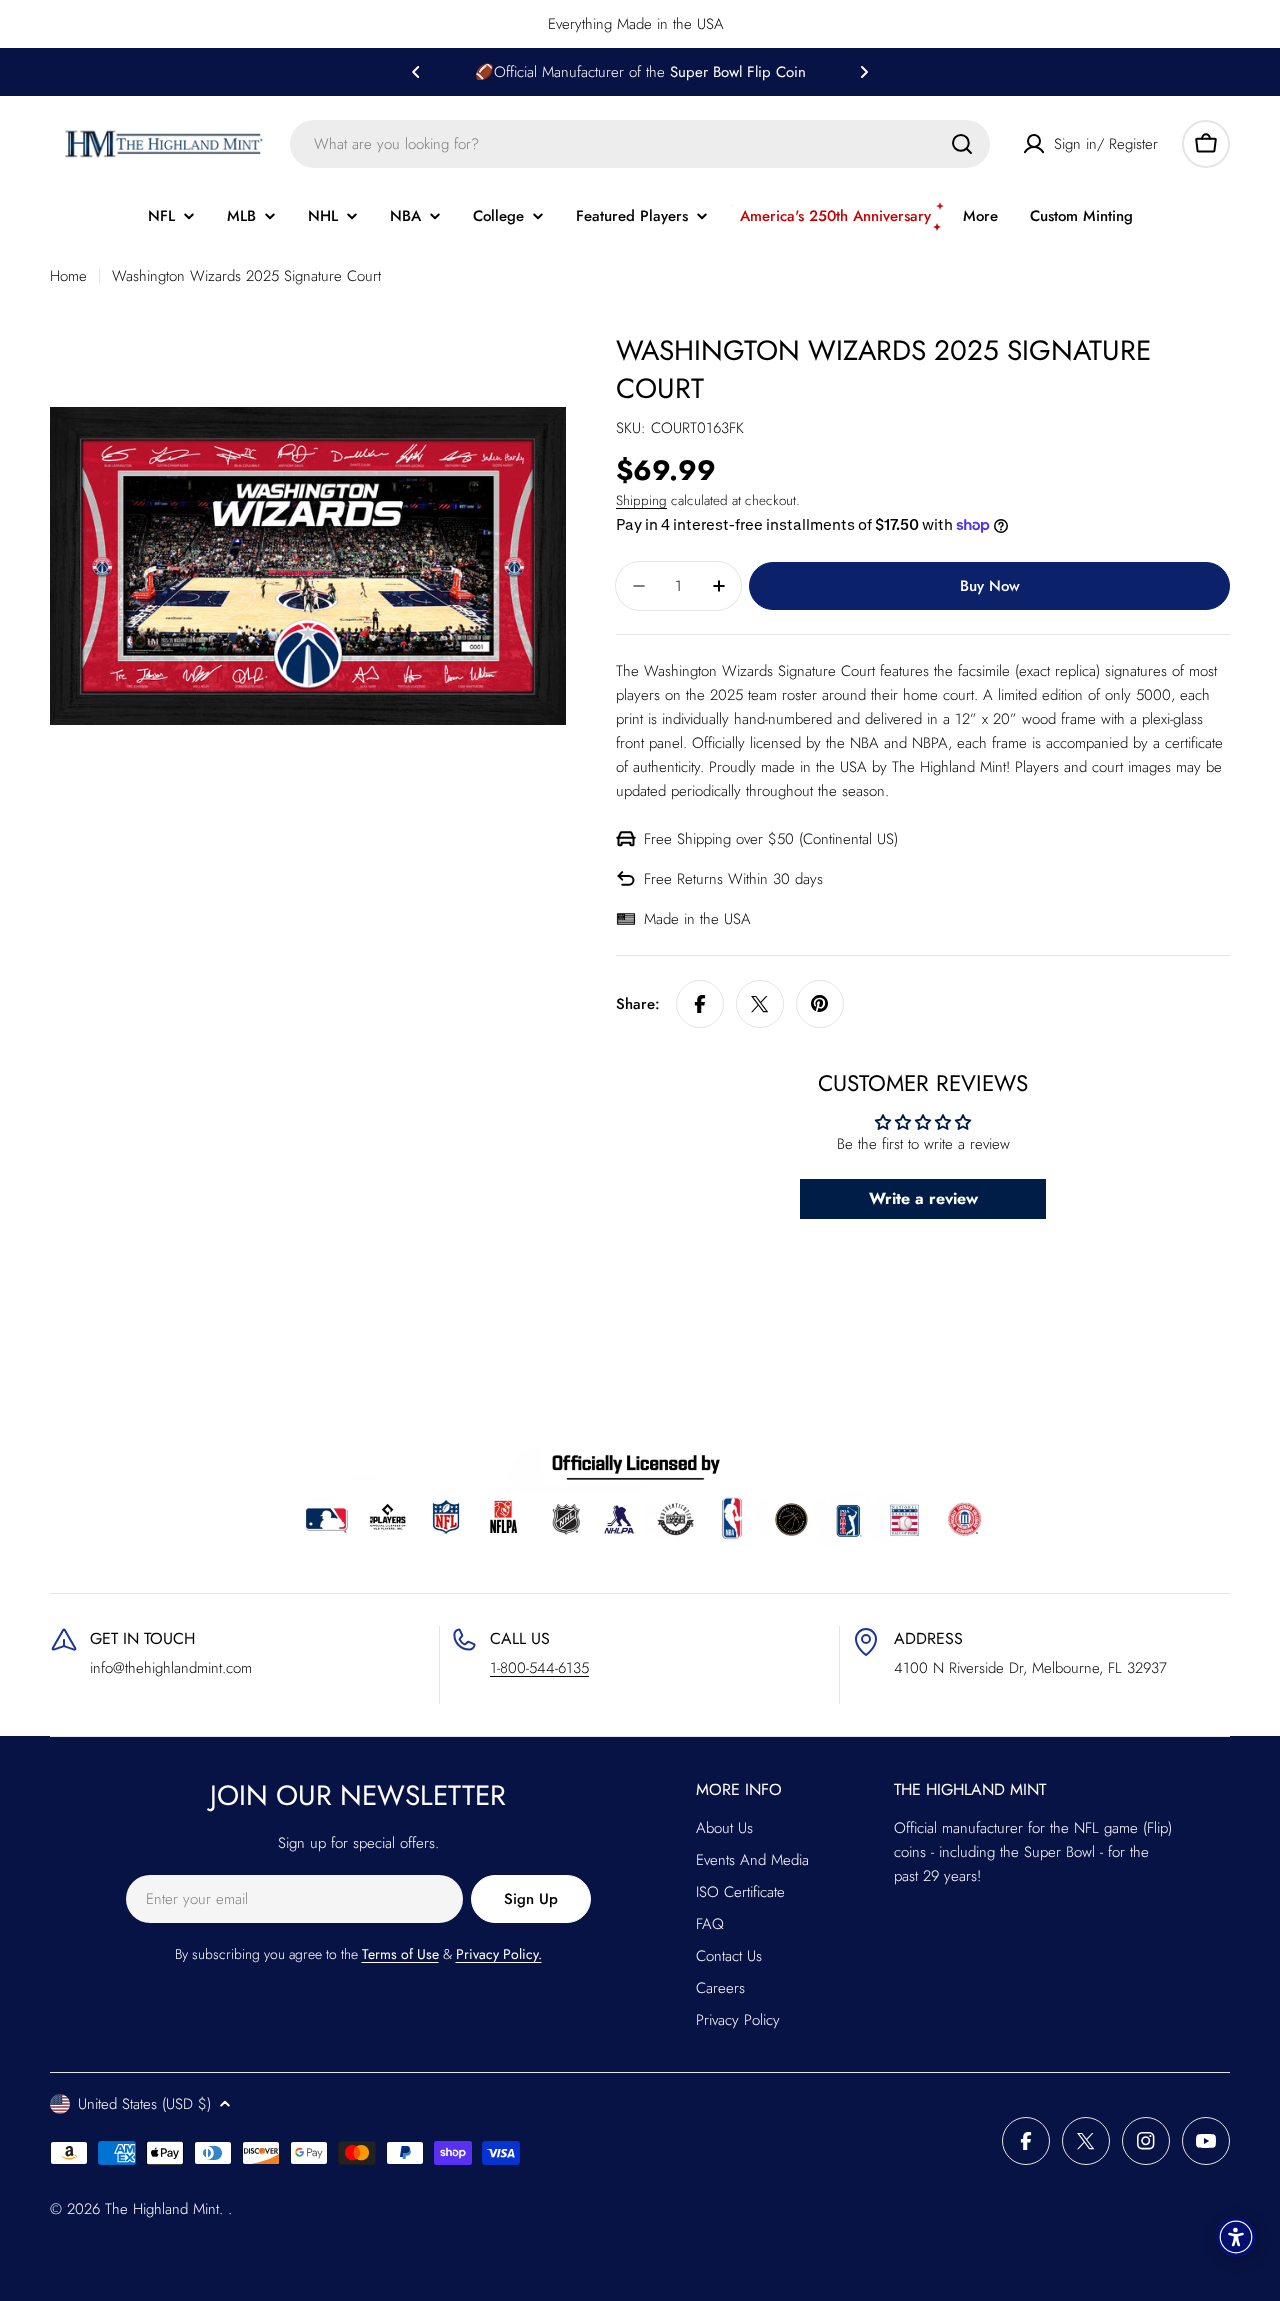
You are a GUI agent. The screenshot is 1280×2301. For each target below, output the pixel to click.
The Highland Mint (162, 2209)
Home (68, 276)
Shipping (641, 500)
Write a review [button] (923, 1198)
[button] (416, 72)
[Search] (962, 144)
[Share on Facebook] (700, 1004)
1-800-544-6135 (539, 1668)
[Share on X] (760, 1004)
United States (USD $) (144, 2104)
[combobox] (640, 144)
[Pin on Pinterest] (820, 1004)
